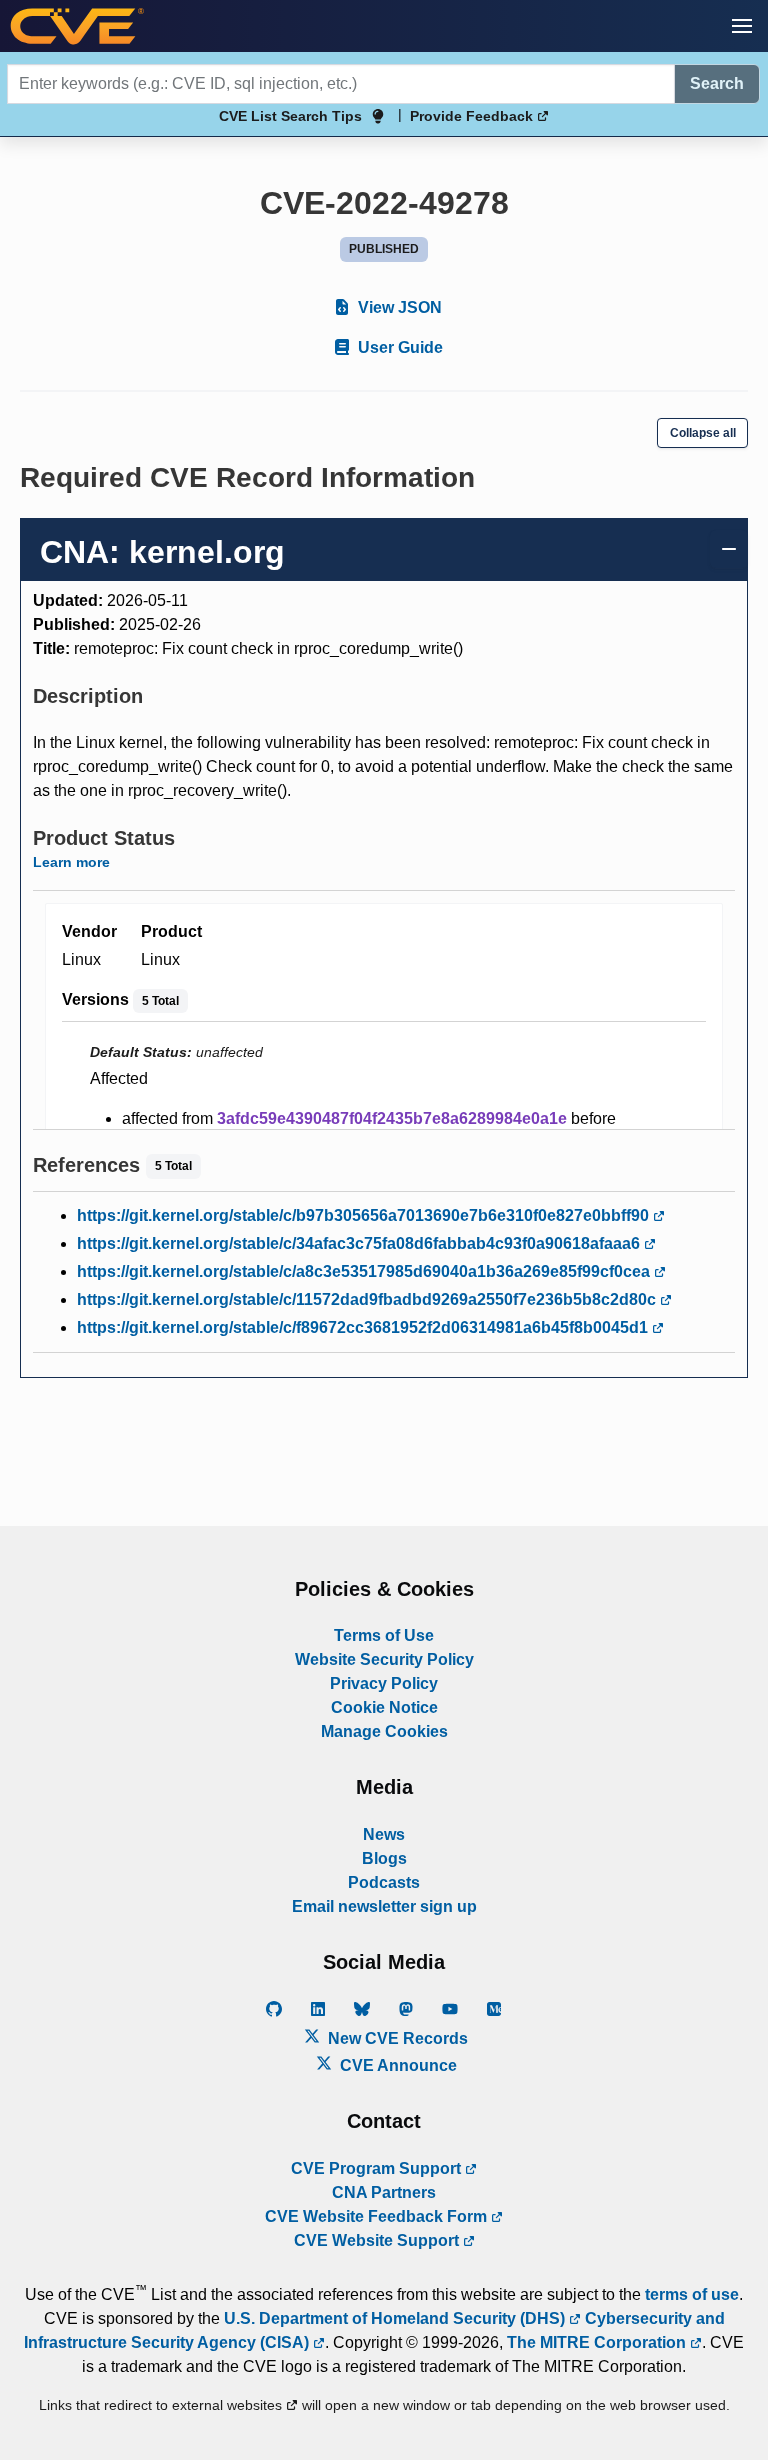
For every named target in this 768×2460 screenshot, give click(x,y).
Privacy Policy (384, 1683)
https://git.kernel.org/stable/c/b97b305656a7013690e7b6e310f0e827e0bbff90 (365, 1215)
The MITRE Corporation (598, 2342)
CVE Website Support (378, 2240)
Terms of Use (384, 1635)
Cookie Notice (384, 1707)
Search (717, 83)
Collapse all (703, 433)
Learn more (71, 862)
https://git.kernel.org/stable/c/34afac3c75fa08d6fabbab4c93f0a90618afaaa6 (360, 1243)
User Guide (398, 347)
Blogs (384, 1858)
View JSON (398, 307)
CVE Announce (396, 2065)
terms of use (692, 2294)
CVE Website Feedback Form (378, 2216)
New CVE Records (396, 2038)
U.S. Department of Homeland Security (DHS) (396, 2318)
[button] (742, 26)
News (384, 1834)
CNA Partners (384, 2192)
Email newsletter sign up (384, 1906)
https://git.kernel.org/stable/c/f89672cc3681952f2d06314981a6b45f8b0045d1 (364, 1327)
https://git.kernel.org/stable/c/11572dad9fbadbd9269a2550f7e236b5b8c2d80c (368, 1299)
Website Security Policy (384, 1659)
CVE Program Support (378, 2168)
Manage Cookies (384, 1731)
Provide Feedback (473, 116)
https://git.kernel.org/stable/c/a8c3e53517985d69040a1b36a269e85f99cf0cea (365, 1271)
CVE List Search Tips (290, 116)
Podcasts (384, 1882)
